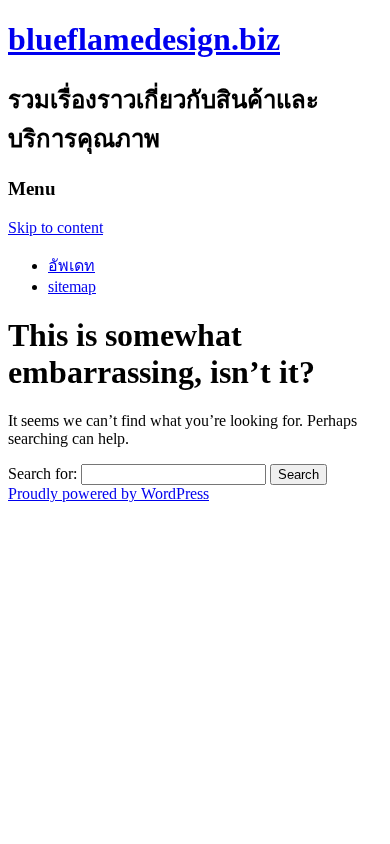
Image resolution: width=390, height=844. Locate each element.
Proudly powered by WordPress (108, 493)
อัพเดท (71, 265)
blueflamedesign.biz (144, 39)
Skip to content (55, 227)
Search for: (42, 473)
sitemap (72, 286)
